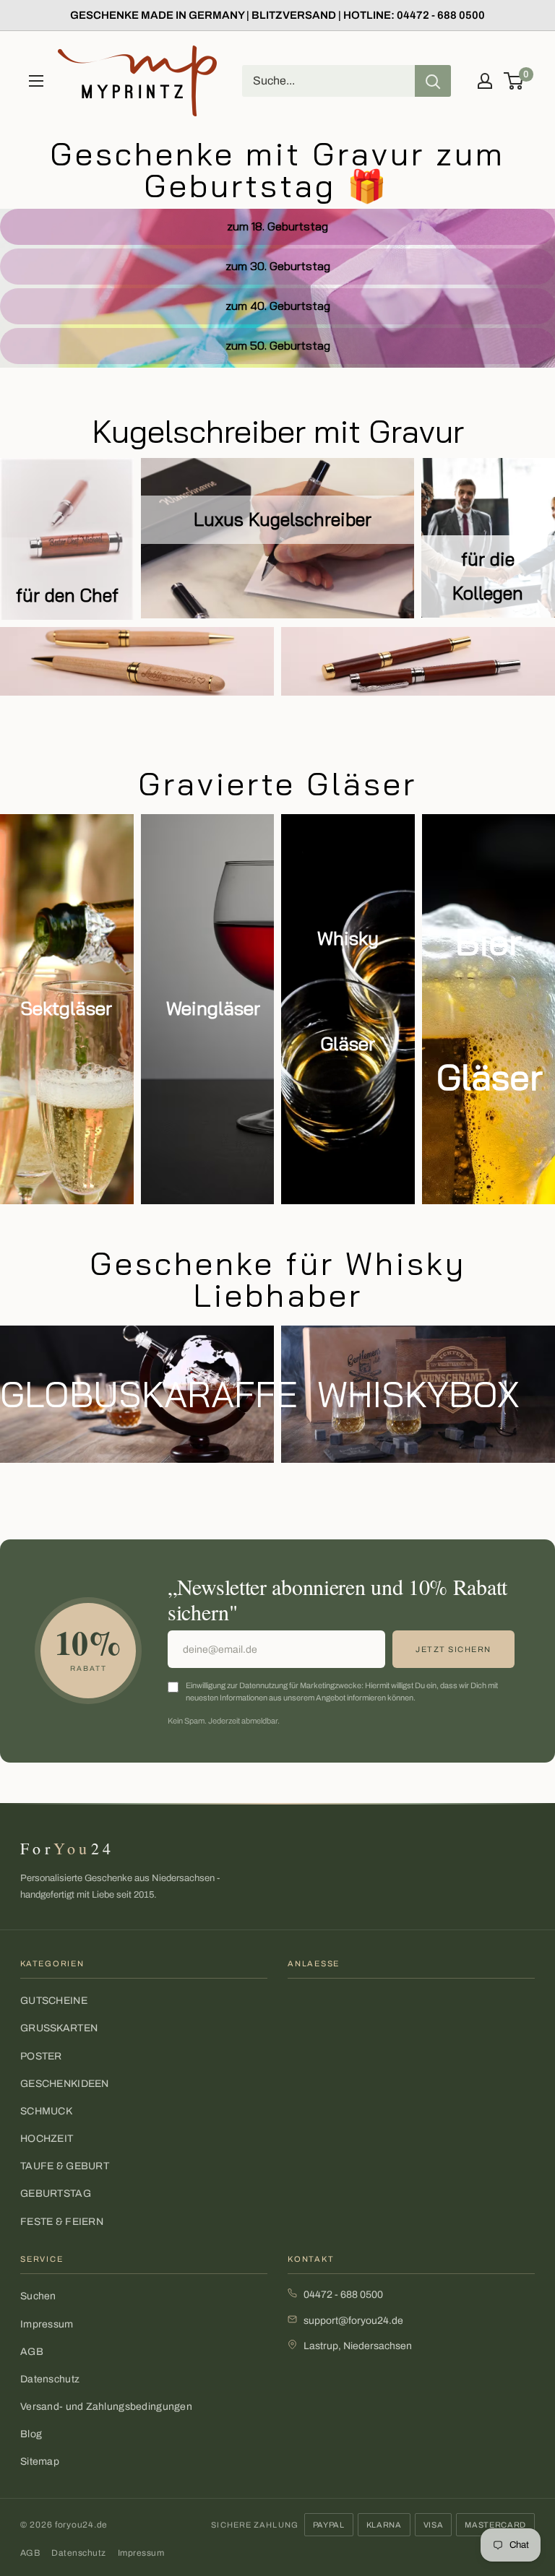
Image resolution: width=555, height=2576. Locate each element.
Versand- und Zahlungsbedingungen (106, 2407)
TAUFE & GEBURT (65, 2166)
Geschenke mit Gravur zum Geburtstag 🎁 (277, 169)
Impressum (47, 2324)
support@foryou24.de (353, 2321)
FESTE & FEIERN (62, 2222)
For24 (67, 1848)
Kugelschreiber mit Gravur (278, 431)
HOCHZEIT (47, 2139)
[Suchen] (433, 81)
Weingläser (213, 1008)
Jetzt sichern (453, 1649)
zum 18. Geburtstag (277, 226)
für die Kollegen (488, 576)
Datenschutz (50, 2379)
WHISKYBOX (418, 1394)
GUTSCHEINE (54, 2001)
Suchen (38, 2296)
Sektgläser (66, 1008)
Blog (31, 2434)
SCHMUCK (46, 2111)
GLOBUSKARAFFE (137, 1394)
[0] (514, 81)
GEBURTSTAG (56, 2194)
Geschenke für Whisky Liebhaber (278, 1279)
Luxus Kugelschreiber (277, 519)
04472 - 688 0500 (343, 2295)
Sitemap (40, 2462)
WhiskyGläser (348, 991)
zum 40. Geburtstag (278, 306)
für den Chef (67, 595)
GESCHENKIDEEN (65, 2084)
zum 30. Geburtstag (278, 266)
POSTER (41, 2056)
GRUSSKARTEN (59, 2028)
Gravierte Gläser (277, 783)
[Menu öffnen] (36, 81)
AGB (32, 2352)
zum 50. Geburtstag (278, 345)
